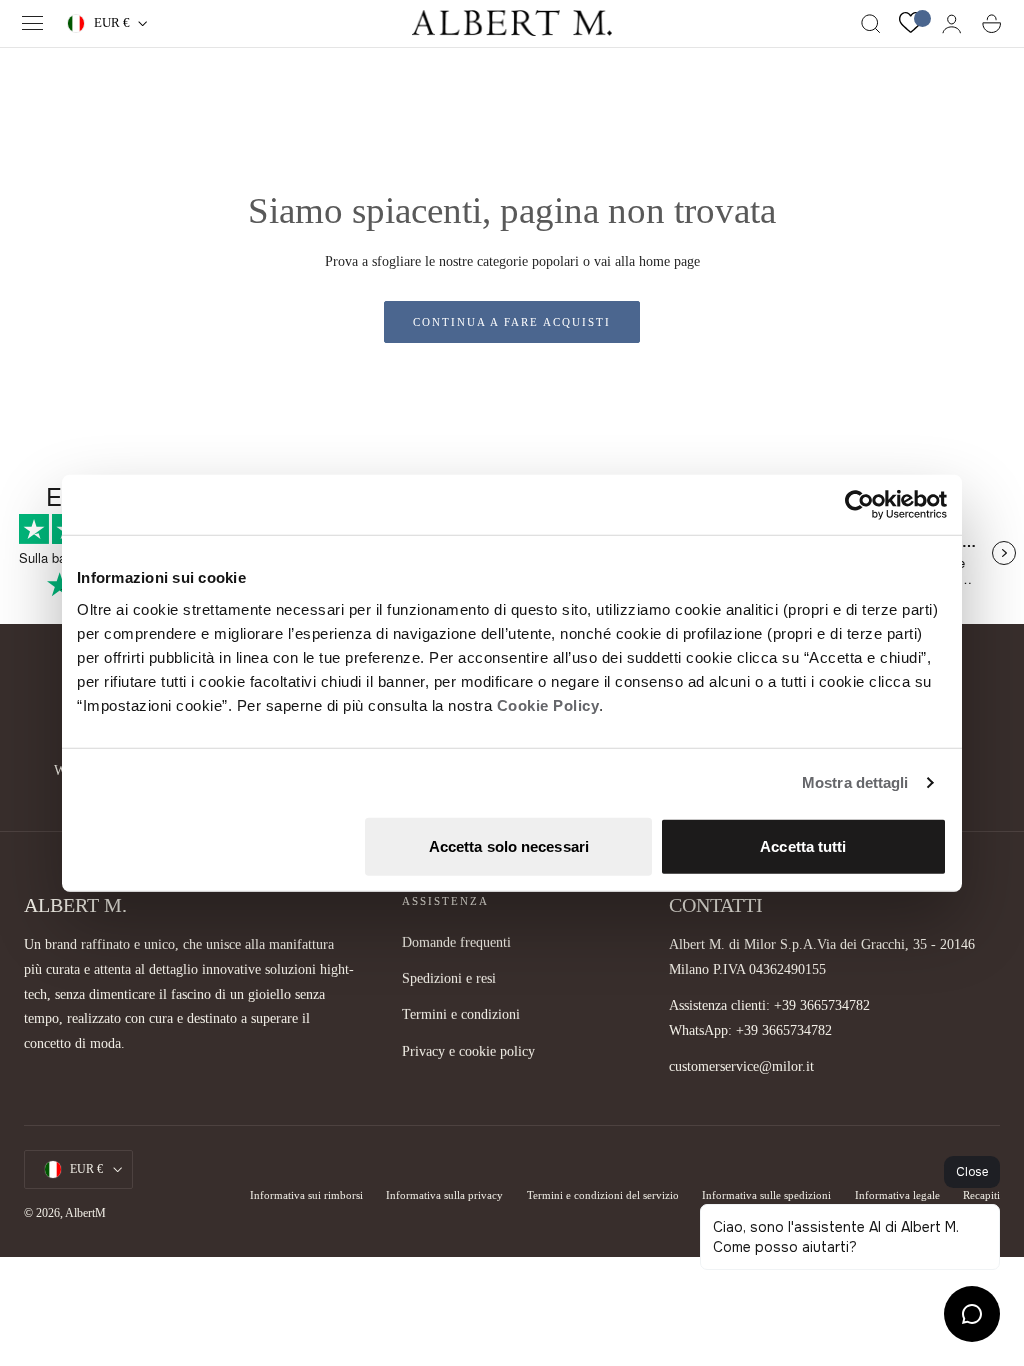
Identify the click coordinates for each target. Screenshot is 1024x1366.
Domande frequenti (456, 942)
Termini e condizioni (461, 1015)
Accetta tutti (803, 845)
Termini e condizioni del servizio (603, 1195)
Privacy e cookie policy (468, 1051)
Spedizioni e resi (449, 979)
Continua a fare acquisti (512, 322)
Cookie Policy (548, 704)
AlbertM (85, 1213)
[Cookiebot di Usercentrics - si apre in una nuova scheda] (859, 505)
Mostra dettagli (855, 782)
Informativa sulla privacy (444, 1195)
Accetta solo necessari (509, 845)
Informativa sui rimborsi (306, 1195)
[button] (33, 24)
